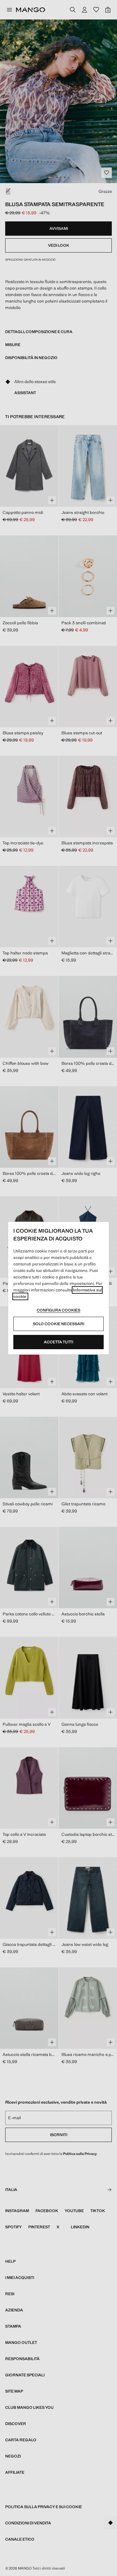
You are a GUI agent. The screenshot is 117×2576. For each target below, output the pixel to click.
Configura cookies (58, 1310)
